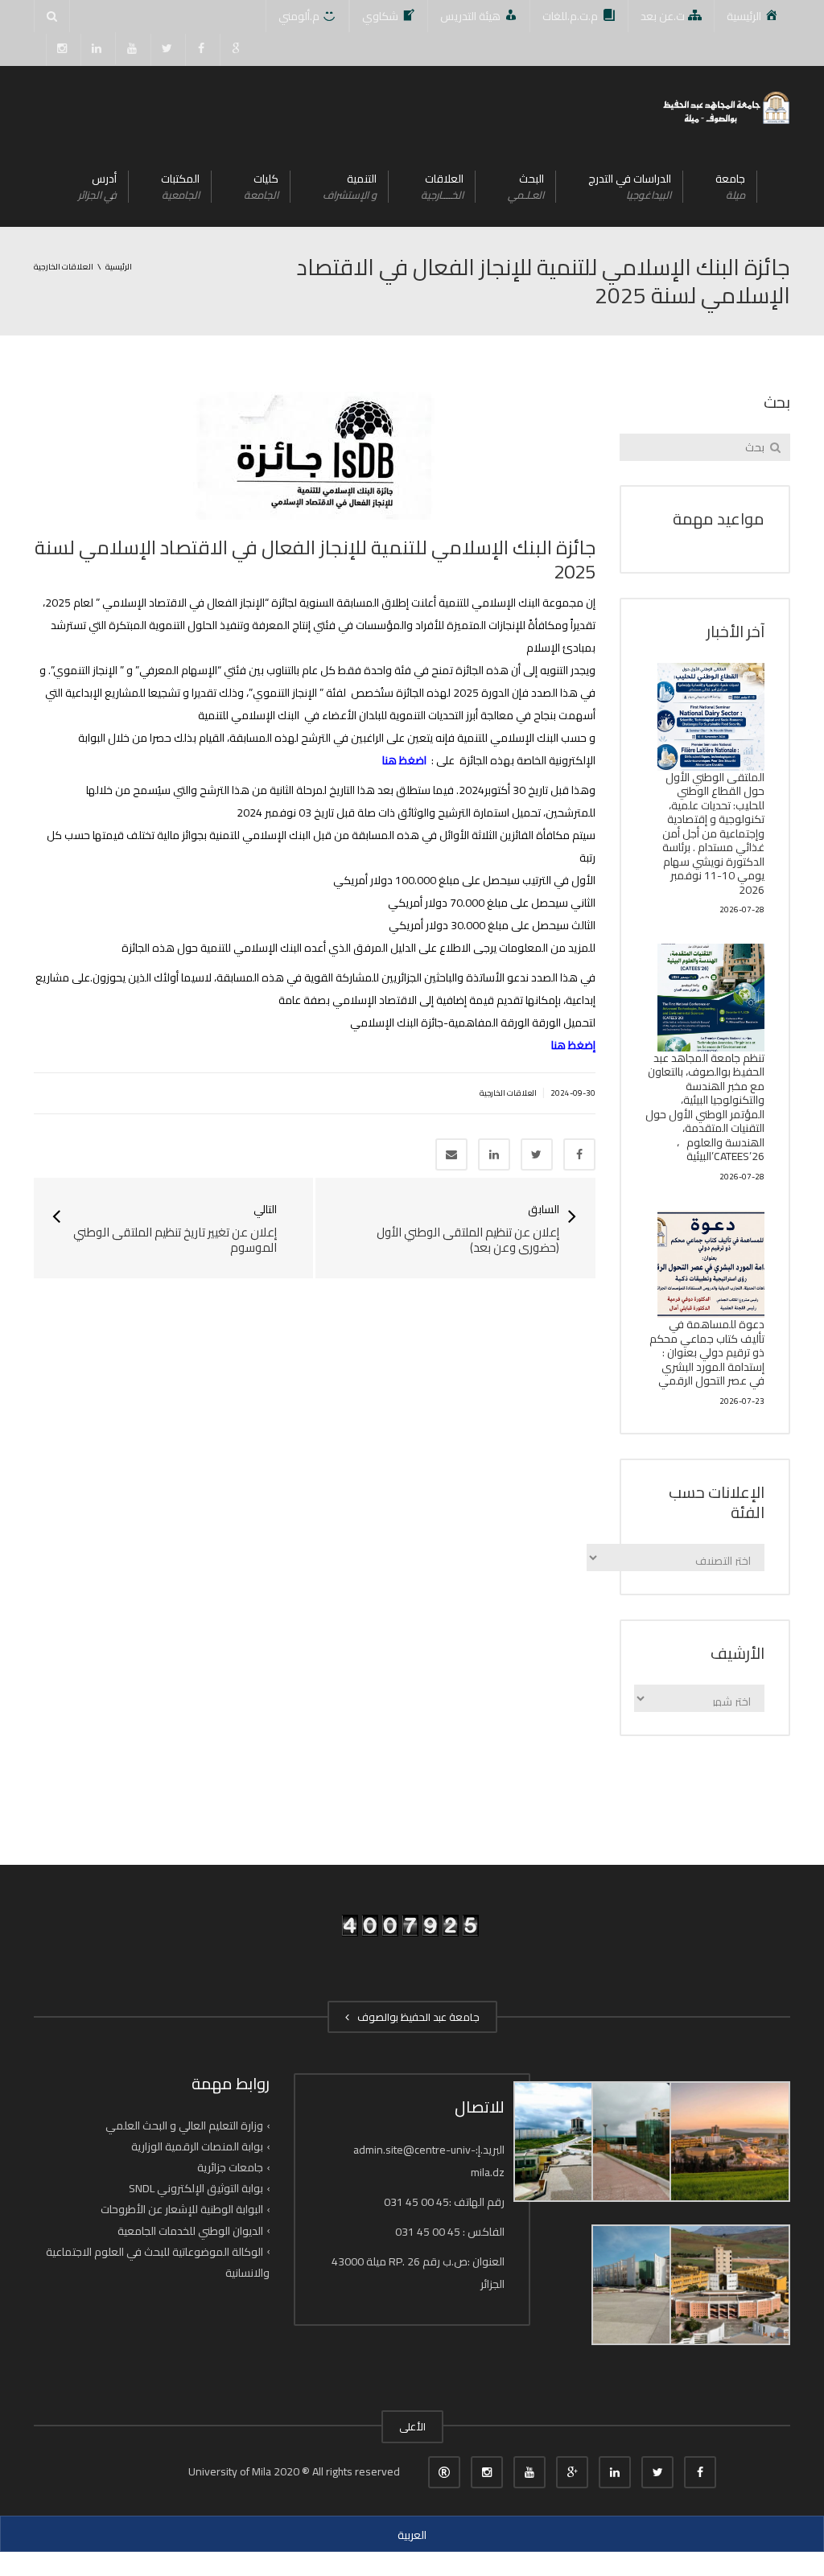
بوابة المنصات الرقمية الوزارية (197, 2146)
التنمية (350, 186)
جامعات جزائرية (230, 2167)
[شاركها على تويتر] (537, 1154)
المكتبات (180, 186)
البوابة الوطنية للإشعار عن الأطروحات (182, 2209)
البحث (526, 186)
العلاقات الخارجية (508, 1093)
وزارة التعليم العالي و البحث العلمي (184, 2125)
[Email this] (451, 1154)
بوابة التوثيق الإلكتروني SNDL (196, 2188)
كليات (261, 186)
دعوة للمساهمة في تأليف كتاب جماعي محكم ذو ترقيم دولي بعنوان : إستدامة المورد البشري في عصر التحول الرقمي (707, 1352)
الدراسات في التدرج (630, 186)
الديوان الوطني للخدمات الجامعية (190, 2230)
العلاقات (442, 186)
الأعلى (412, 2426)
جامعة (730, 186)
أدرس (97, 186)
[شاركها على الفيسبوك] (579, 1154)
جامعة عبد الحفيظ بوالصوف (416, 2017)
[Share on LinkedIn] (494, 1154)
